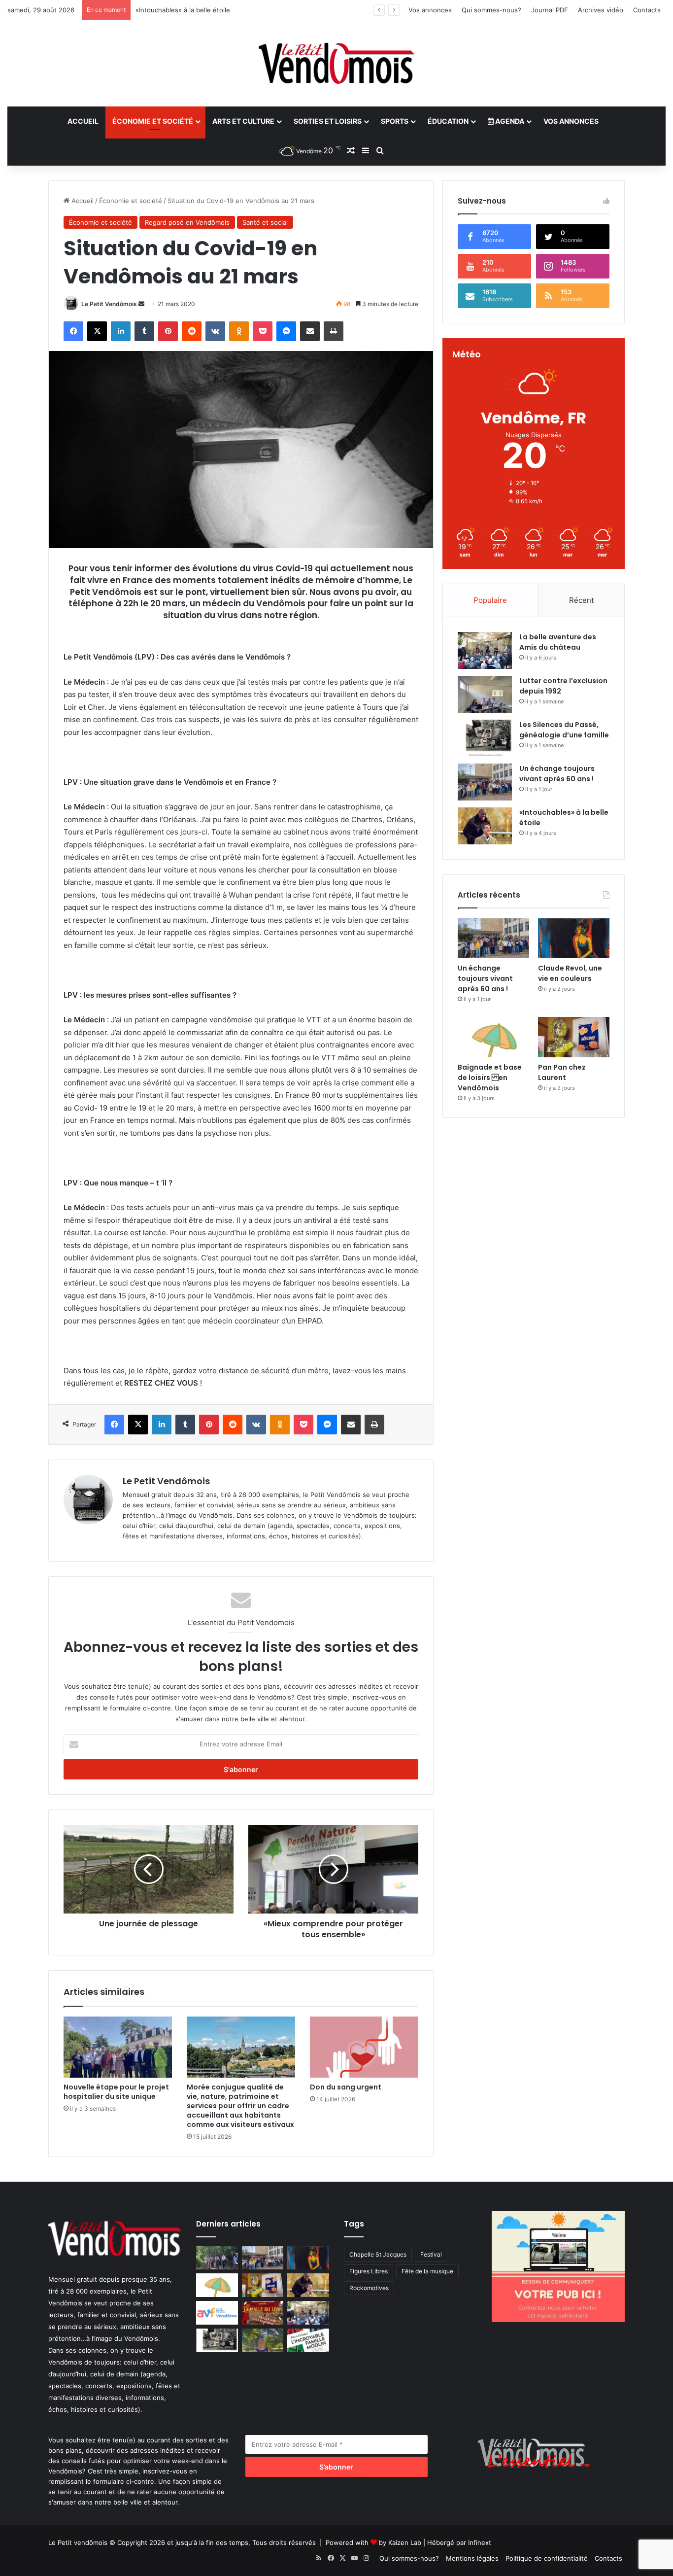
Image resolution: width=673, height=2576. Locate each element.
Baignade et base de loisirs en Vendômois (490, 1078)
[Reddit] (192, 331)
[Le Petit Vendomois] (336, 63)
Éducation (448, 121)
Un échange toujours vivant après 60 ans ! (557, 774)
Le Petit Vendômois (109, 304)
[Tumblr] (144, 331)
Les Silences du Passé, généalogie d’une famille (564, 730)
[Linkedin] (121, 331)
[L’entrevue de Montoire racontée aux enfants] (263, 2340)
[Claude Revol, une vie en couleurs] (574, 939)
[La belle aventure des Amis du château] (485, 650)
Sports (395, 121)
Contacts (647, 10)
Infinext (480, 2542)
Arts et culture (243, 121)
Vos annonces (430, 10)
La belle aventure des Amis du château (558, 642)
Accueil (83, 121)
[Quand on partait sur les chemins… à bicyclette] (217, 2258)
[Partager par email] (310, 331)
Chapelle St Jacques (378, 2254)
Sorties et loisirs (328, 121)
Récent (581, 600)
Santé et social (265, 222)
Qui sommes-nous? (491, 10)
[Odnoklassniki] (239, 331)
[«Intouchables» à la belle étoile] (485, 826)
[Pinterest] (168, 331)
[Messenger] (286, 331)
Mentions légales (472, 2558)
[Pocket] (263, 331)
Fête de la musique (427, 2271)
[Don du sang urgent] (364, 2047)
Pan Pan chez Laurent (562, 1072)
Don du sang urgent (346, 2087)
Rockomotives (369, 2288)
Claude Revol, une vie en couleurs (570, 973)
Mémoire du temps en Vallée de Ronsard (198, 10)
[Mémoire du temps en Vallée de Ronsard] (263, 2313)
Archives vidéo (601, 10)
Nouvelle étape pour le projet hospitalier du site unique (116, 2092)
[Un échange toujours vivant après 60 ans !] (485, 782)
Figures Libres (369, 2271)
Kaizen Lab (405, 2542)
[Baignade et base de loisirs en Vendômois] (493, 1037)
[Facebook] (73, 331)
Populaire (490, 600)
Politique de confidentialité (547, 2558)
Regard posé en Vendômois (187, 222)
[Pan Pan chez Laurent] (574, 1037)
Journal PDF (550, 10)
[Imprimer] (334, 331)
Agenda (509, 121)
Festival (431, 2254)
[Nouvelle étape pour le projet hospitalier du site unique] (118, 2047)
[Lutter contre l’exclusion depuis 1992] (485, 694)
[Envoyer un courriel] (141, 304)
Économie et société (153, 121)
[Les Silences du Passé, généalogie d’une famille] (485, 738)
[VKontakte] (215, 331)
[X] (97, 331)
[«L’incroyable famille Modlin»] (308, 2340)
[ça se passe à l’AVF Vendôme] (217, 2313)
